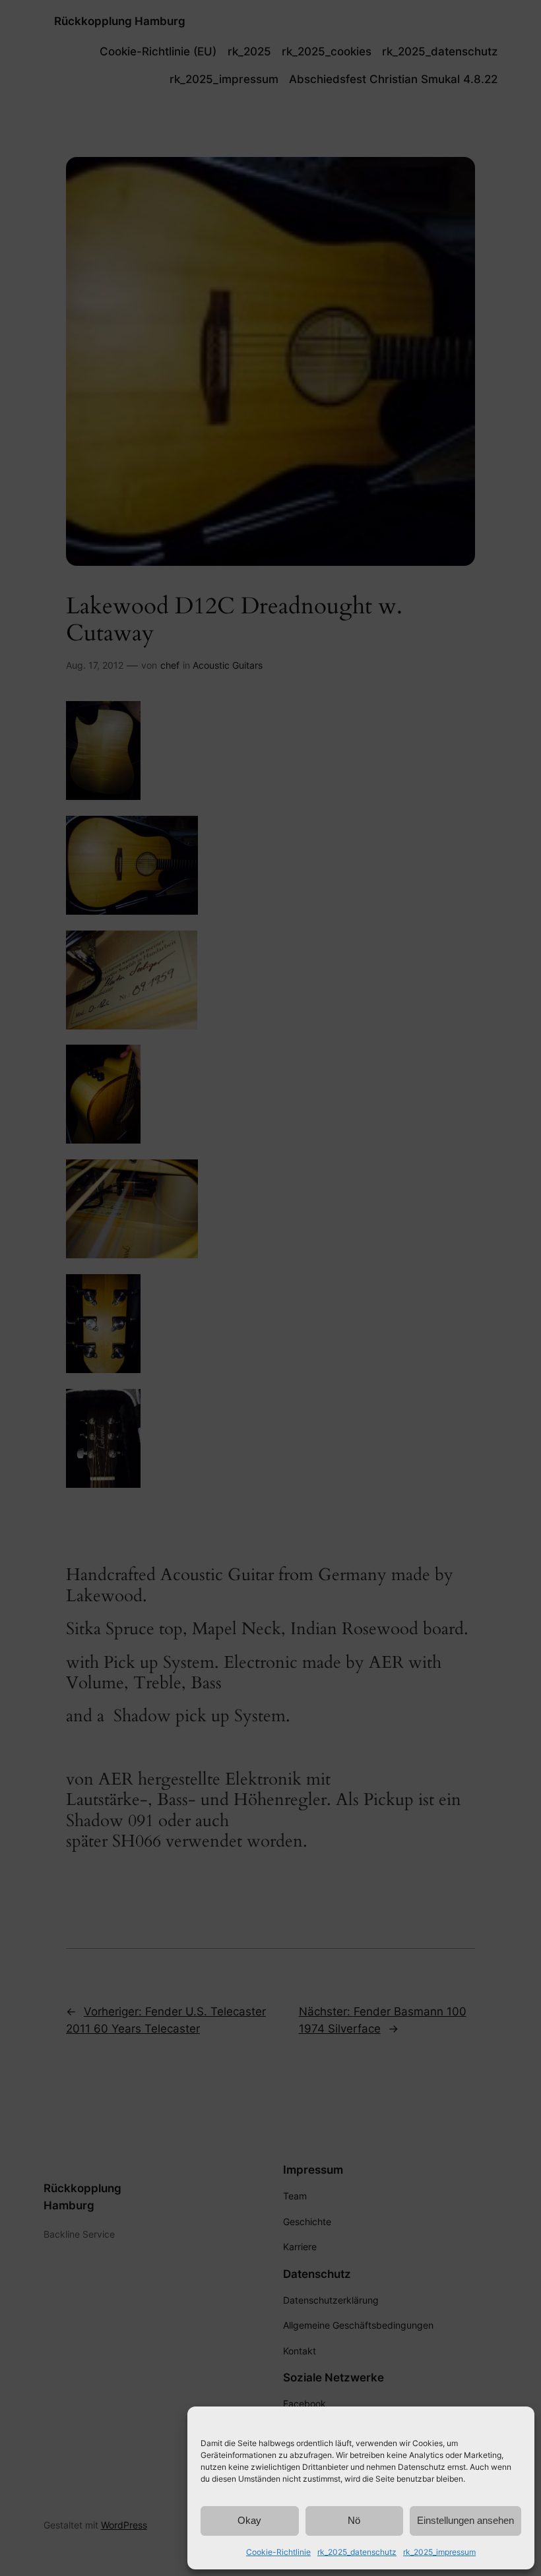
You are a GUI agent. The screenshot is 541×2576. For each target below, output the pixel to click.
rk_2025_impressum (439, 2552)
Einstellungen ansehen (465, 2520)
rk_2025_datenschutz (357, 2552)
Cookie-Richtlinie (278, 2552)
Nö (354, 2520)
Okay (249, 2520)
